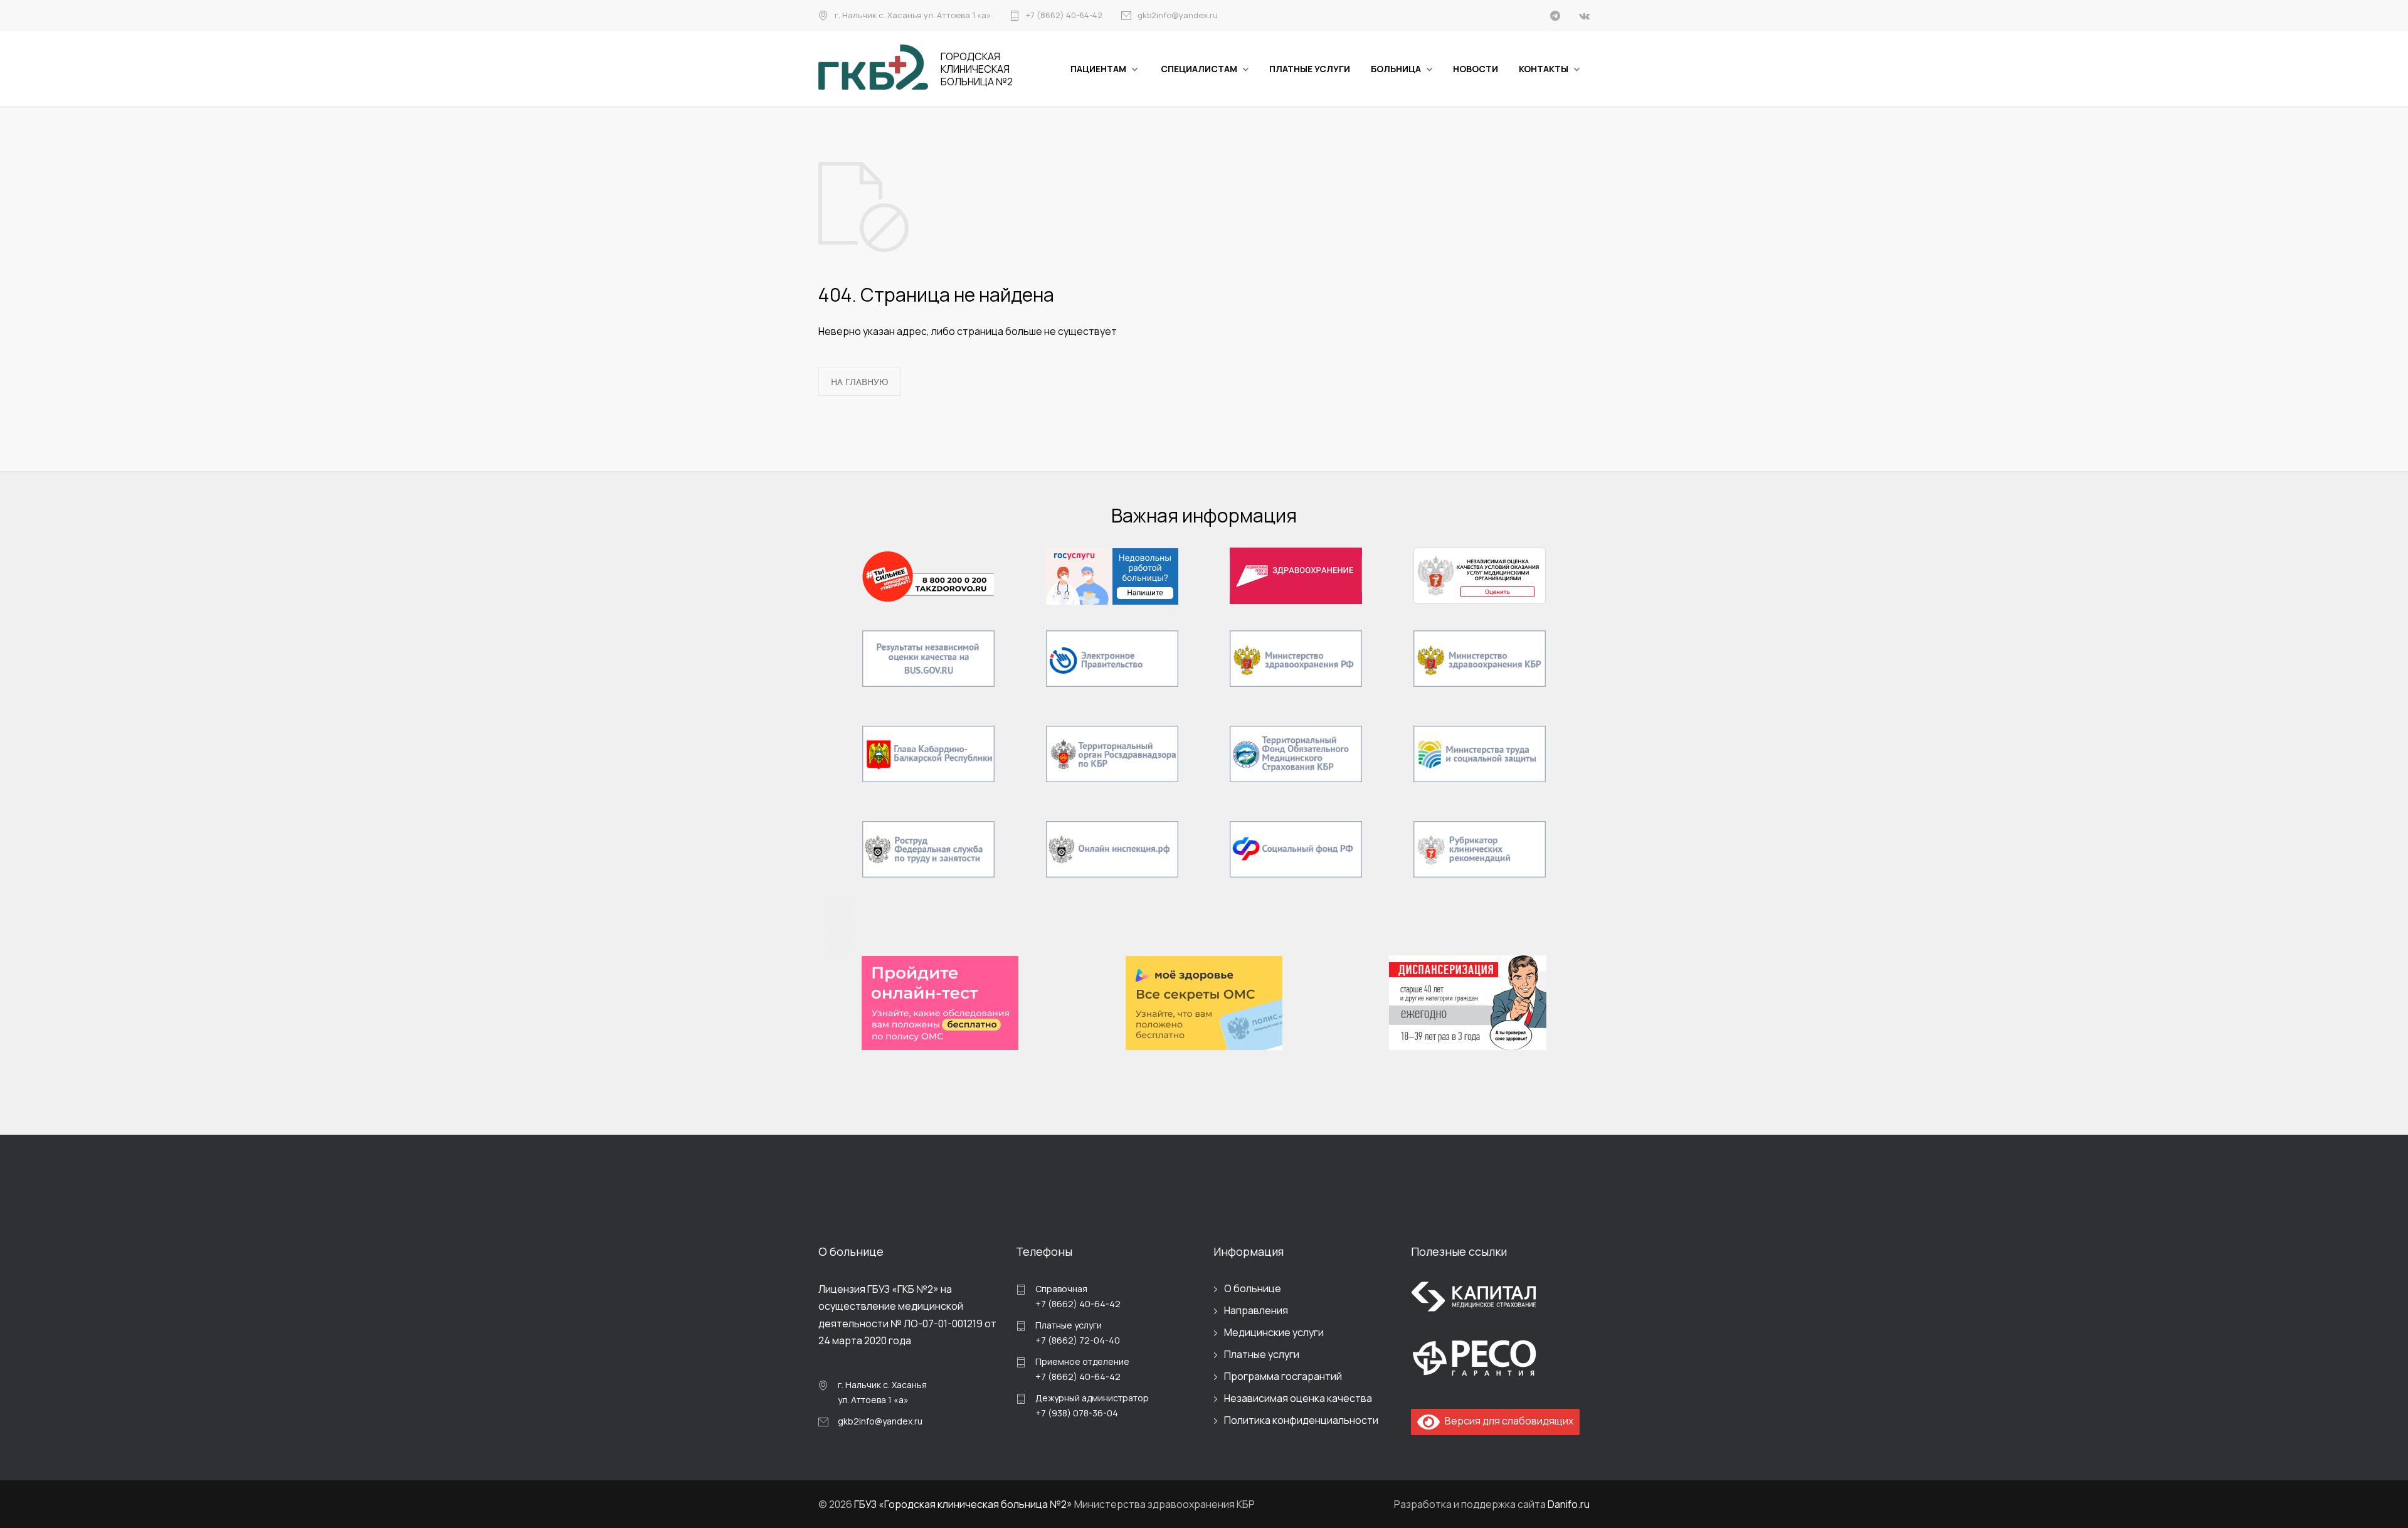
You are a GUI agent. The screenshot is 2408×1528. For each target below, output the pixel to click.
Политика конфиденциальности (1301, 1420)
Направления (1256, 1310)
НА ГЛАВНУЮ (860, 382)
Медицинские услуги (1274, 1332)
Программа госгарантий (1283, 1376)
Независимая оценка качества (1298, 1398)
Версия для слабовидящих (1507, 1421)
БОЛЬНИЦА (1396, 69)
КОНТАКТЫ (1544, 69)
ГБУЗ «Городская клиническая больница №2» (963, 1504)
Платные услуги (1262, 1354)
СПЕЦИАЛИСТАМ (1199, 69)
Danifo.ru (1569, 1504)
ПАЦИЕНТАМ (1098, 69)
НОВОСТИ (1476, 69)
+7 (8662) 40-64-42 (1064, 16)
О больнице (1253, 1288)
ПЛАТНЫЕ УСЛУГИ (1310, 69)
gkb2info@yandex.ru (1178, 16)
